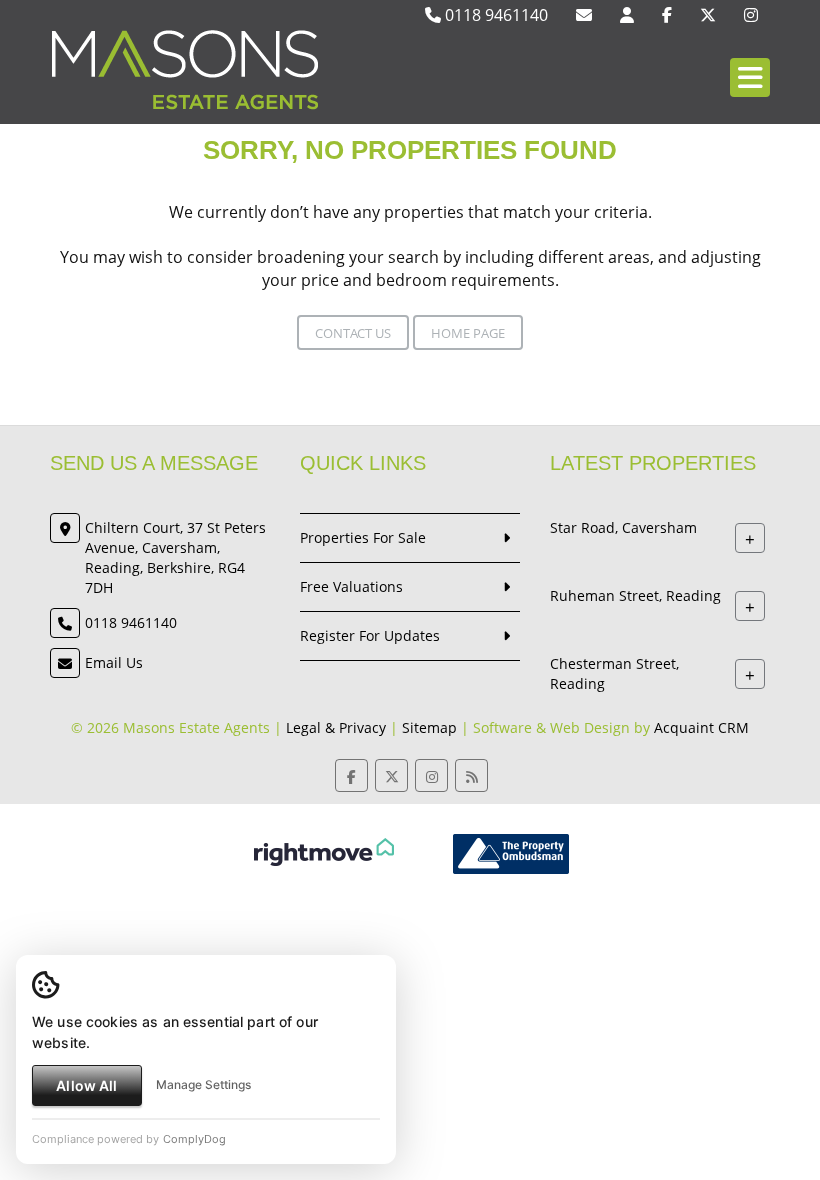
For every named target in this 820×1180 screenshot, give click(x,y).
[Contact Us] (627, 15)
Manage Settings (203, 1084)
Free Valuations (351, 586)
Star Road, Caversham (623, 527)
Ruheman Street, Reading (635, 595)
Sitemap (429, 727)
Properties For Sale (363, 537)
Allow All (86, 1085)
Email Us (114, 662)
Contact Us (353, 333)
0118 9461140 (494, 15)
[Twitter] (708, 15)
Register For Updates (370, 635)
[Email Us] (584, 15)
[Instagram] (751, 15)
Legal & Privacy (336, 727)
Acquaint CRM (701, 727)
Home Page (468, 333)
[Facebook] (667, 15)
